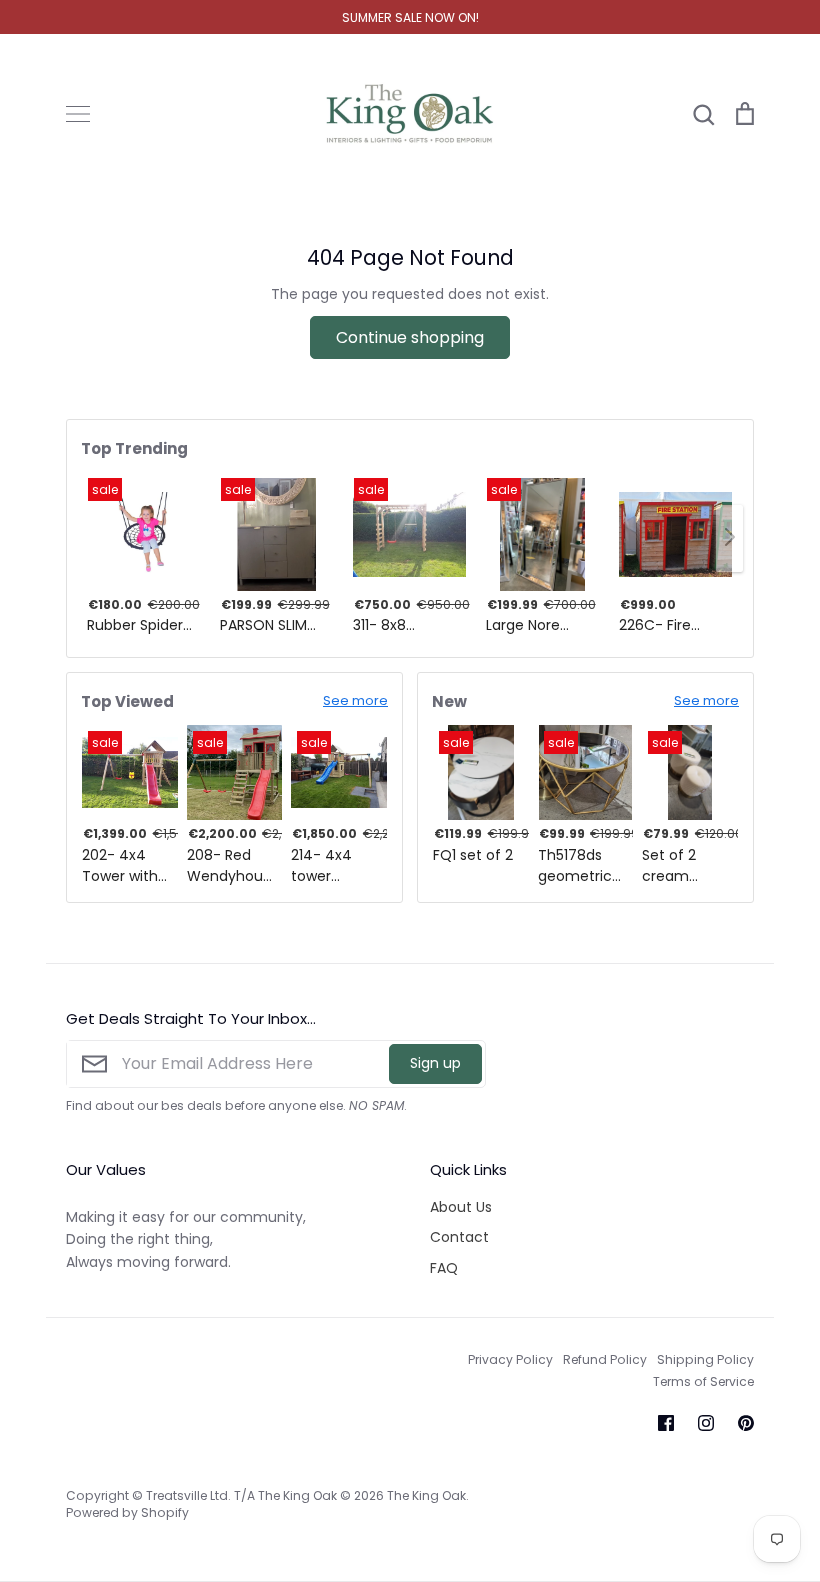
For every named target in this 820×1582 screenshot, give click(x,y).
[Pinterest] (746, 1423)
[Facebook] (666, 1423)
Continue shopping (410, 337)
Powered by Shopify (127, 1512)
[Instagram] (706, 1423)
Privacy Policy (510, 1359)
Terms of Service (703, 1381)
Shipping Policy (705, 1359)
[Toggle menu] (78, 114)
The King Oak (426, 1495)
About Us (461, 1207)
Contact (459, 1237)
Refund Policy (605, 1359)
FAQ (444, 1268)
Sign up (435, 1063)
